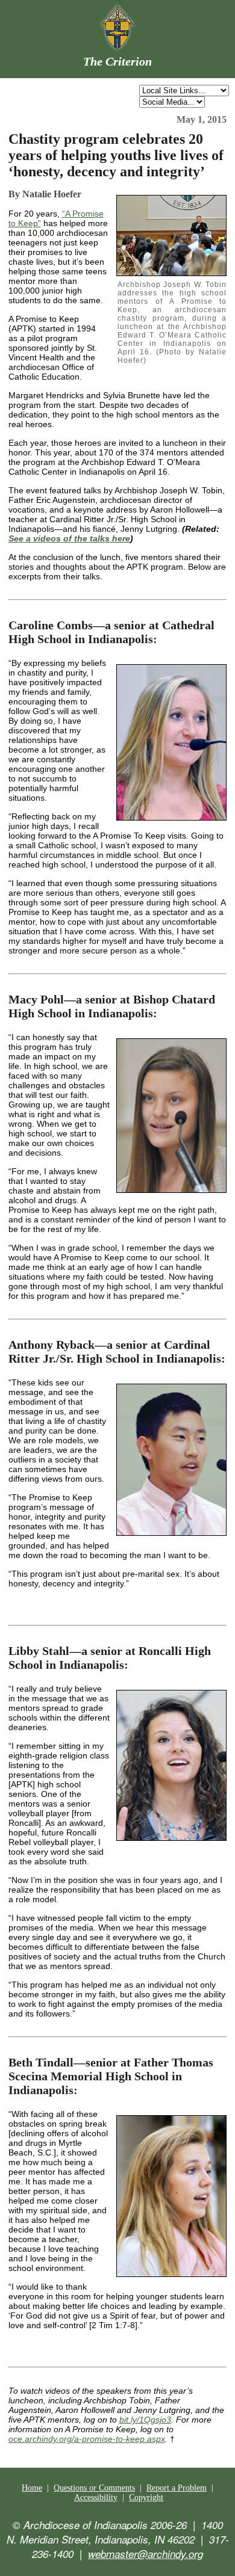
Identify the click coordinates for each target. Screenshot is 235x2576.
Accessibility (96, 2497)
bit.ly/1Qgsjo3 (145, 2420)
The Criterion (117, 61)
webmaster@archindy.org (146, 2554)
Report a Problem (177, 2488)
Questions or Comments (94, 2488)
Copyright (146, 2497)
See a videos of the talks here (69, 538)
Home (32, 2488)
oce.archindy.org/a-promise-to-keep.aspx (87, 2439)
